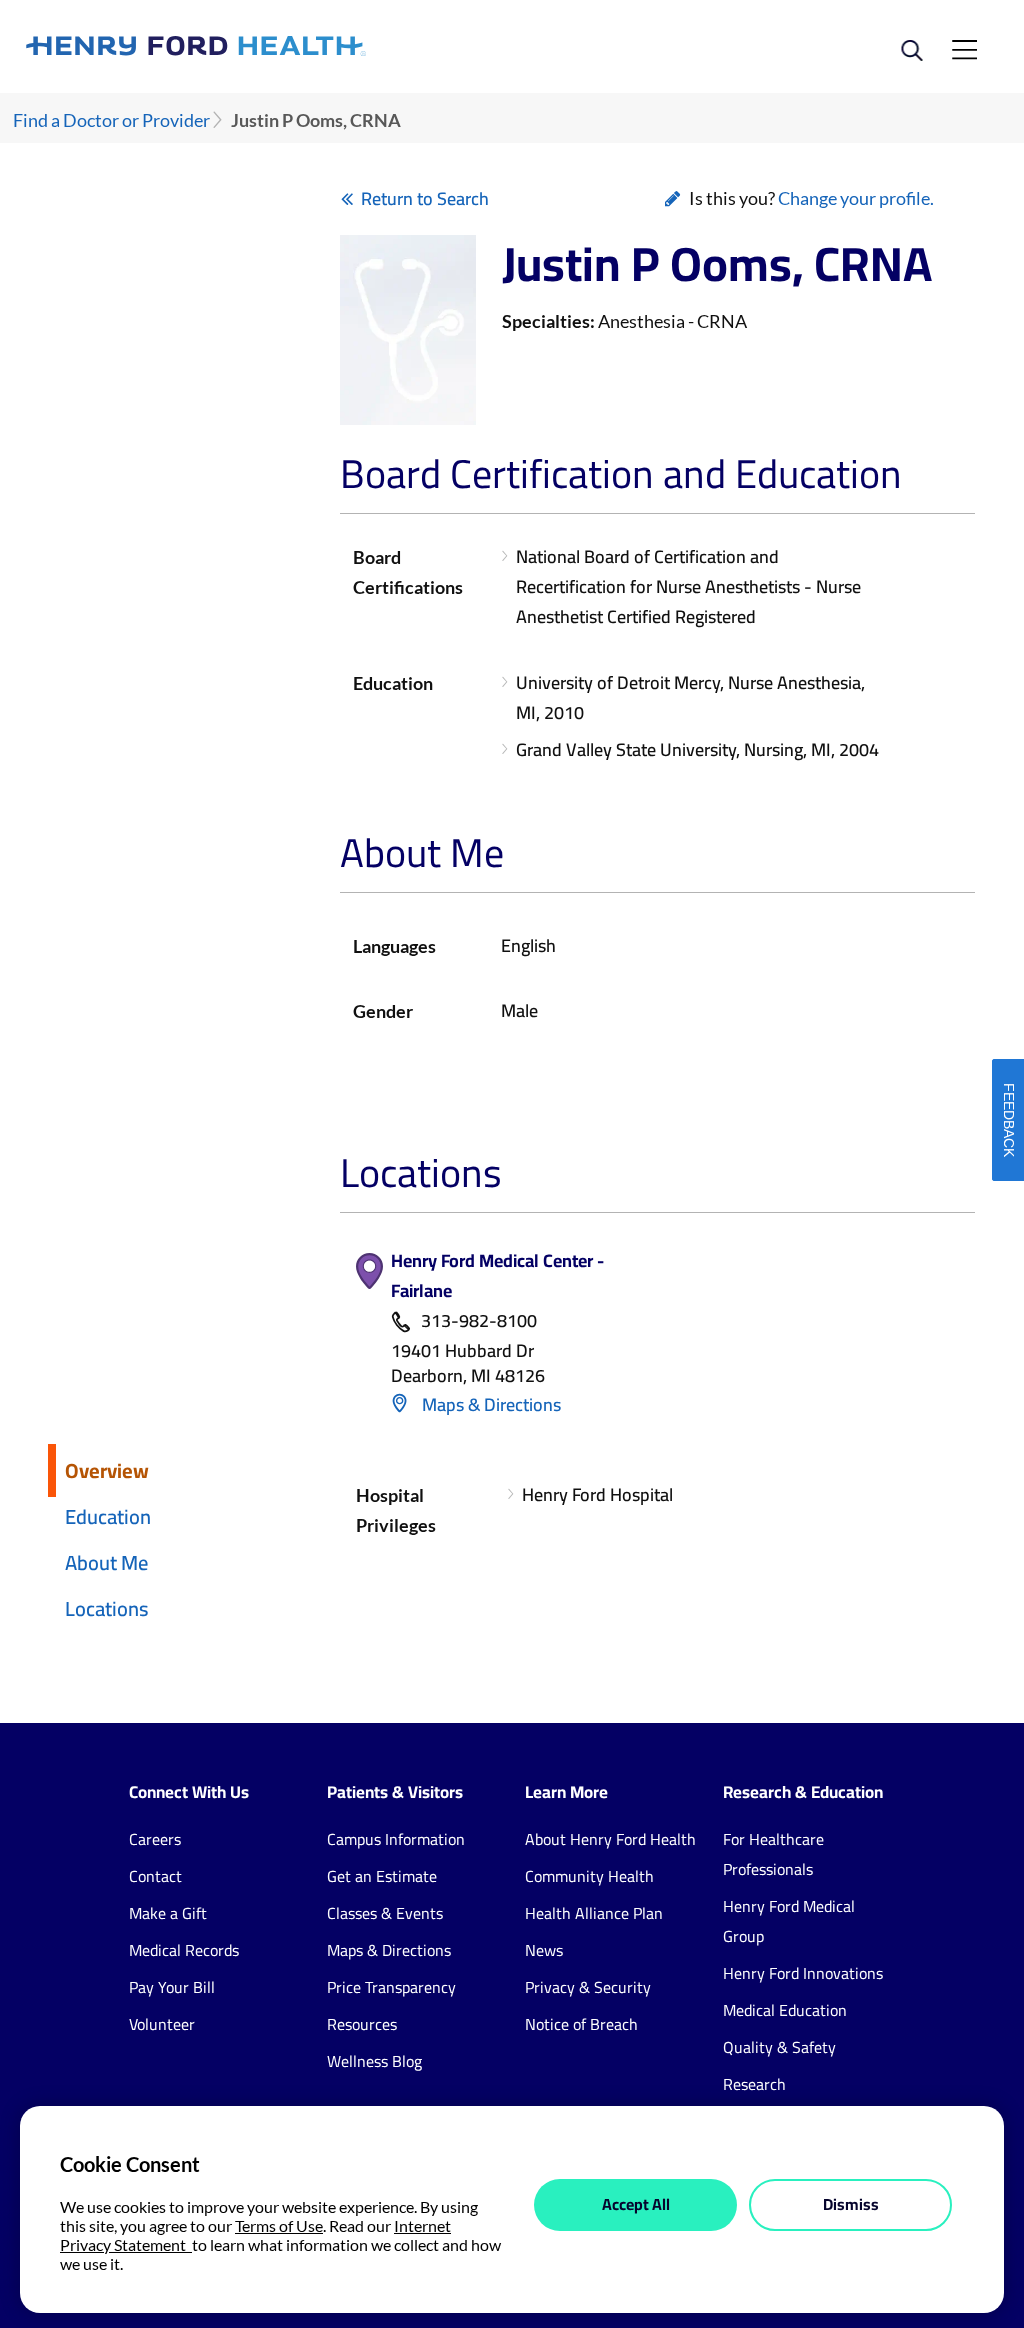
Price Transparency (391, 1987)
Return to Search (425, 198)
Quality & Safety (779, 2047)
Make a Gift (168, 1913)
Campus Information (396, 1839)
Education (108, 1516)
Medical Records (184, 1950)
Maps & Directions (489, 1404)
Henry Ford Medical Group (789, 1921)
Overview (107, 1470)
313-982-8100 (479, 1321)
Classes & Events (385, 1913)
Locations (107, 1608)
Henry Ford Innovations (803, 1973)
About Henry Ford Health (610, 1839)
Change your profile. (856, 198)
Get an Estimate (382, 1876)
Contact (155, 1876)
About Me (106, 1562)
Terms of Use (279, 2225)
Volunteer (162, 2024)
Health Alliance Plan (594, 1913)
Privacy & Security (588, 1987)
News (544, 1950)
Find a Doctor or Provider (111, 120)
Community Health (589, 1876)
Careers (155, 1839)
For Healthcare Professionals (773, 1854)
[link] (269, 46)
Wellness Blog (374, 2061)
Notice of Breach (581, 2024)
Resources (362, 2024)
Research (754, 2084)
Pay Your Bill (172, 1987)
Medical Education (785, 2010)
